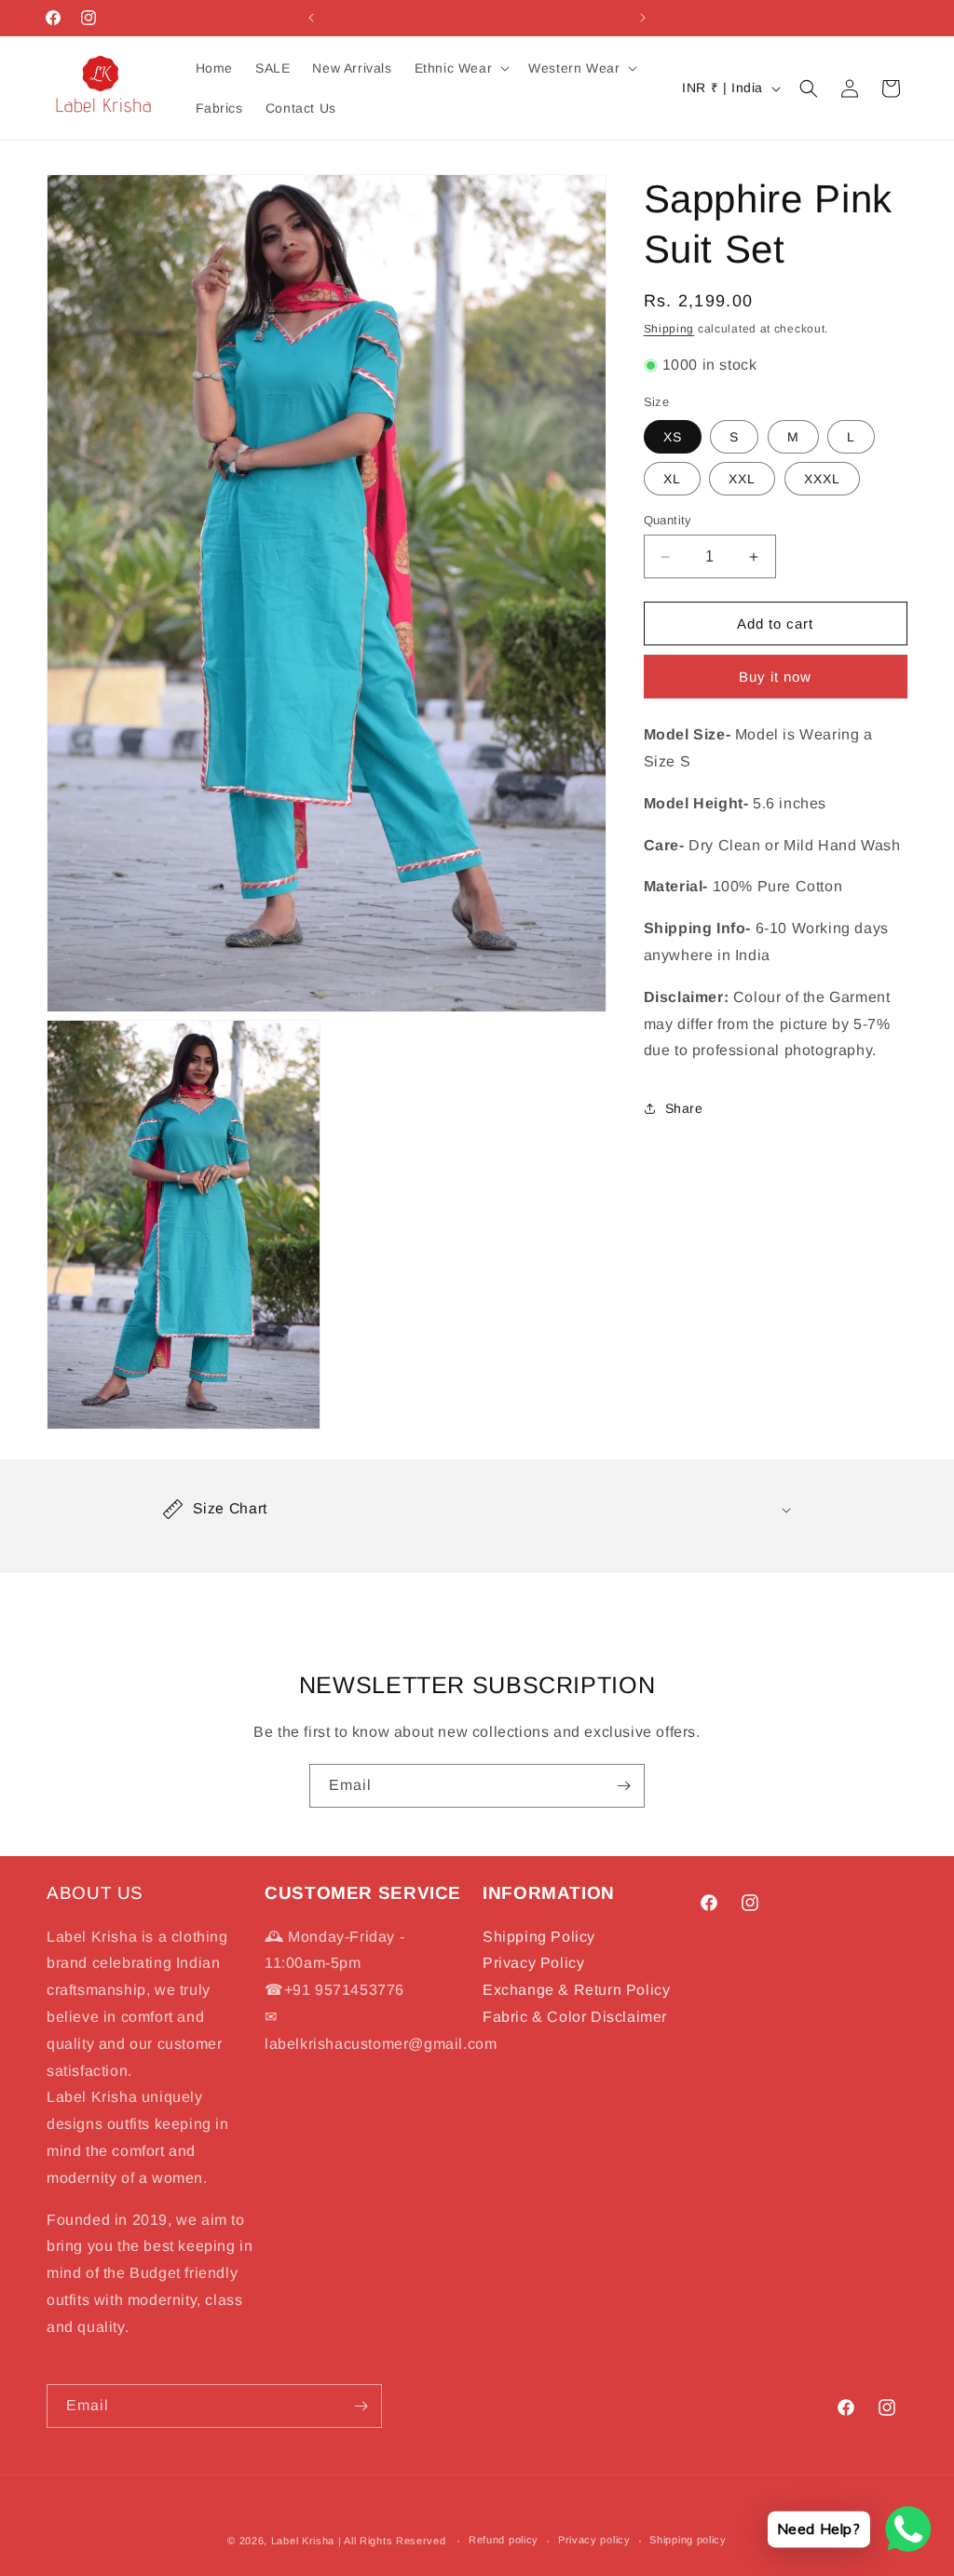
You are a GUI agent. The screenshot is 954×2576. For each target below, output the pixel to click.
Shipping (669, 329)
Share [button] (684, 1108)
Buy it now (775, 677)
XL (672, 479)
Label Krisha (303, 2541)
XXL (742, 479)
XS (673, 437)
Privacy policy (594, 2540)
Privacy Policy (533, 1963)
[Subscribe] (623, 1786)
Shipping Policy (539, 1937)
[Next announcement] (643, 18)
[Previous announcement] (311, 18)
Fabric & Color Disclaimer (575, 2017)
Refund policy (504, 2540)
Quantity (668, 520)
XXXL (822, 479)
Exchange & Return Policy (576, 1990)
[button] (461, 68)
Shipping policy (688, 2540)
